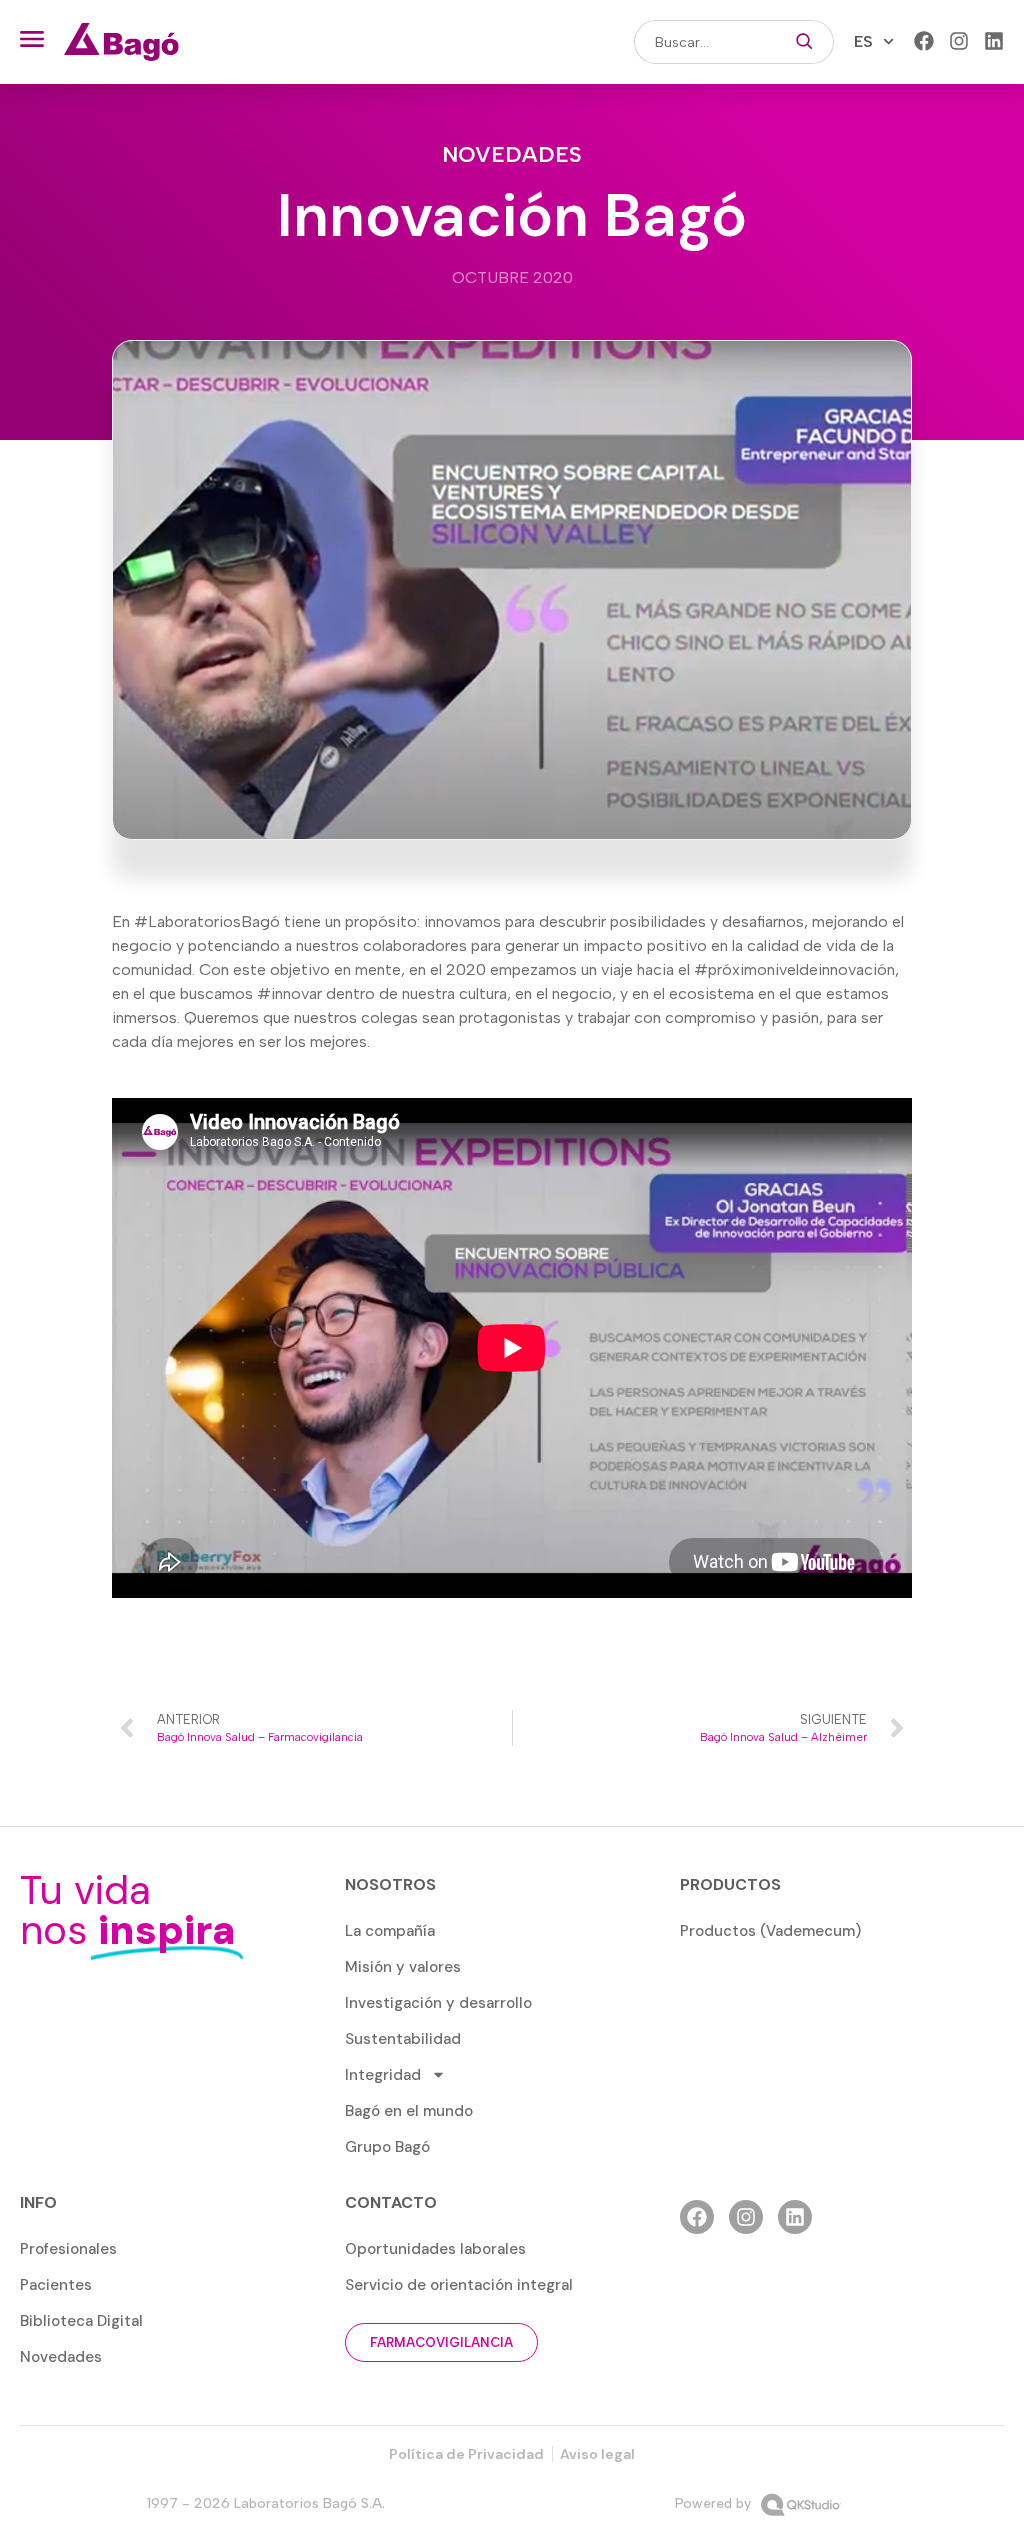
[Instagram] (959, 41)
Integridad (383, 2075)
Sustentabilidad (403, 2039)
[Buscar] (804, 42)
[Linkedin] (994, 41)
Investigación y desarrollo (438, 2003)
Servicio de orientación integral (459, 2285)
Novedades (512, 154)
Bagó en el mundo (409, 2111)
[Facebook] (924, 41)
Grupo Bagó (387, 2147)
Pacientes (56, 2285)
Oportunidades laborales (435, 2249)
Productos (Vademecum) (770, 1931)
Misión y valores (403, 1967)
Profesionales (68, 2249)
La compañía (390, 1931)
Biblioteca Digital (81, 2321)
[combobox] (704, 42)
